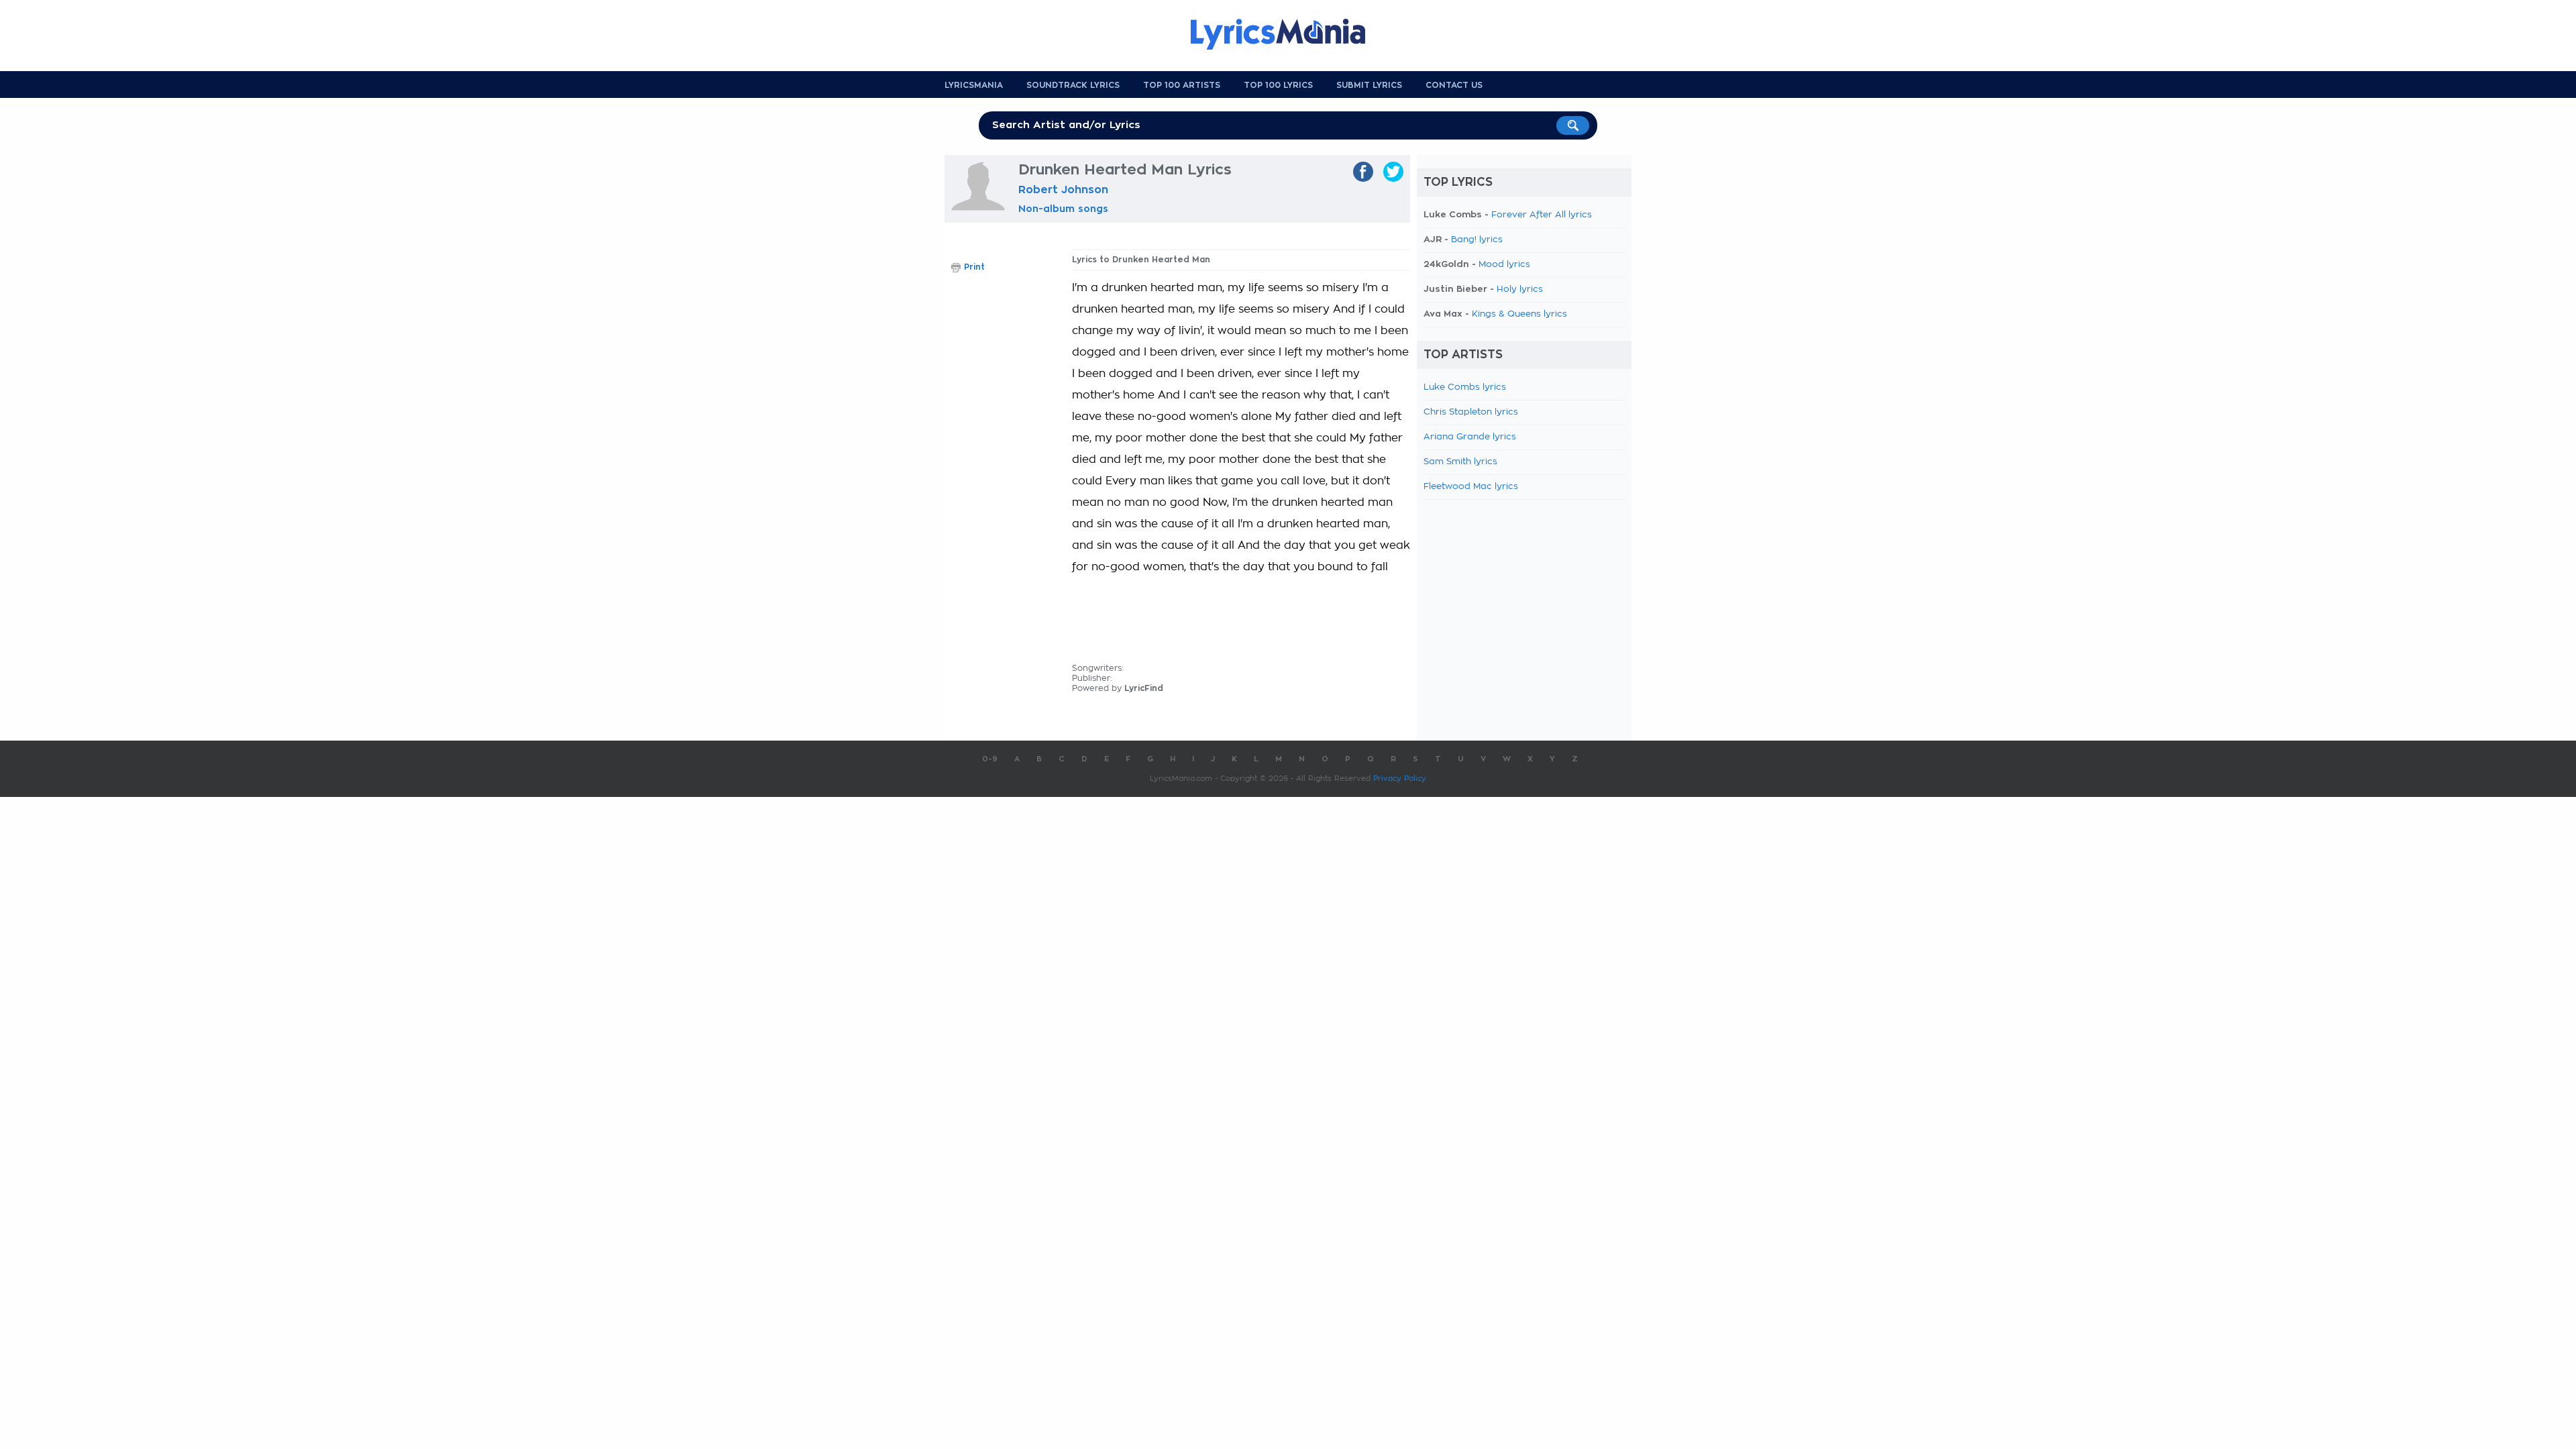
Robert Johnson (1063, 190)
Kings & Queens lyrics (1519, 314)
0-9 (990, 759)
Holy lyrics (1520, 289)
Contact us (1454, 85)
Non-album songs (1063, 209)
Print (974, 267)
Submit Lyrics (1369, 85)
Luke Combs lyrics (1465, 387)
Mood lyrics (1504, 265)
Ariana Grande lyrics (1470, 437)
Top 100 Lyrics (1278, 85)
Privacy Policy (1400, 779)
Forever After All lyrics (1542, 215)
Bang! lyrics (1477, 240)
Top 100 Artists (1182, 85)
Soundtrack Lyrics (1073, 85)
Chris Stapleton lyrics (1471, 412)
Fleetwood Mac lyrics (1471, 487)
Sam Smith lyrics (1460, 462)
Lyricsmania (974, 85)
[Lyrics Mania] (1288, 34)
